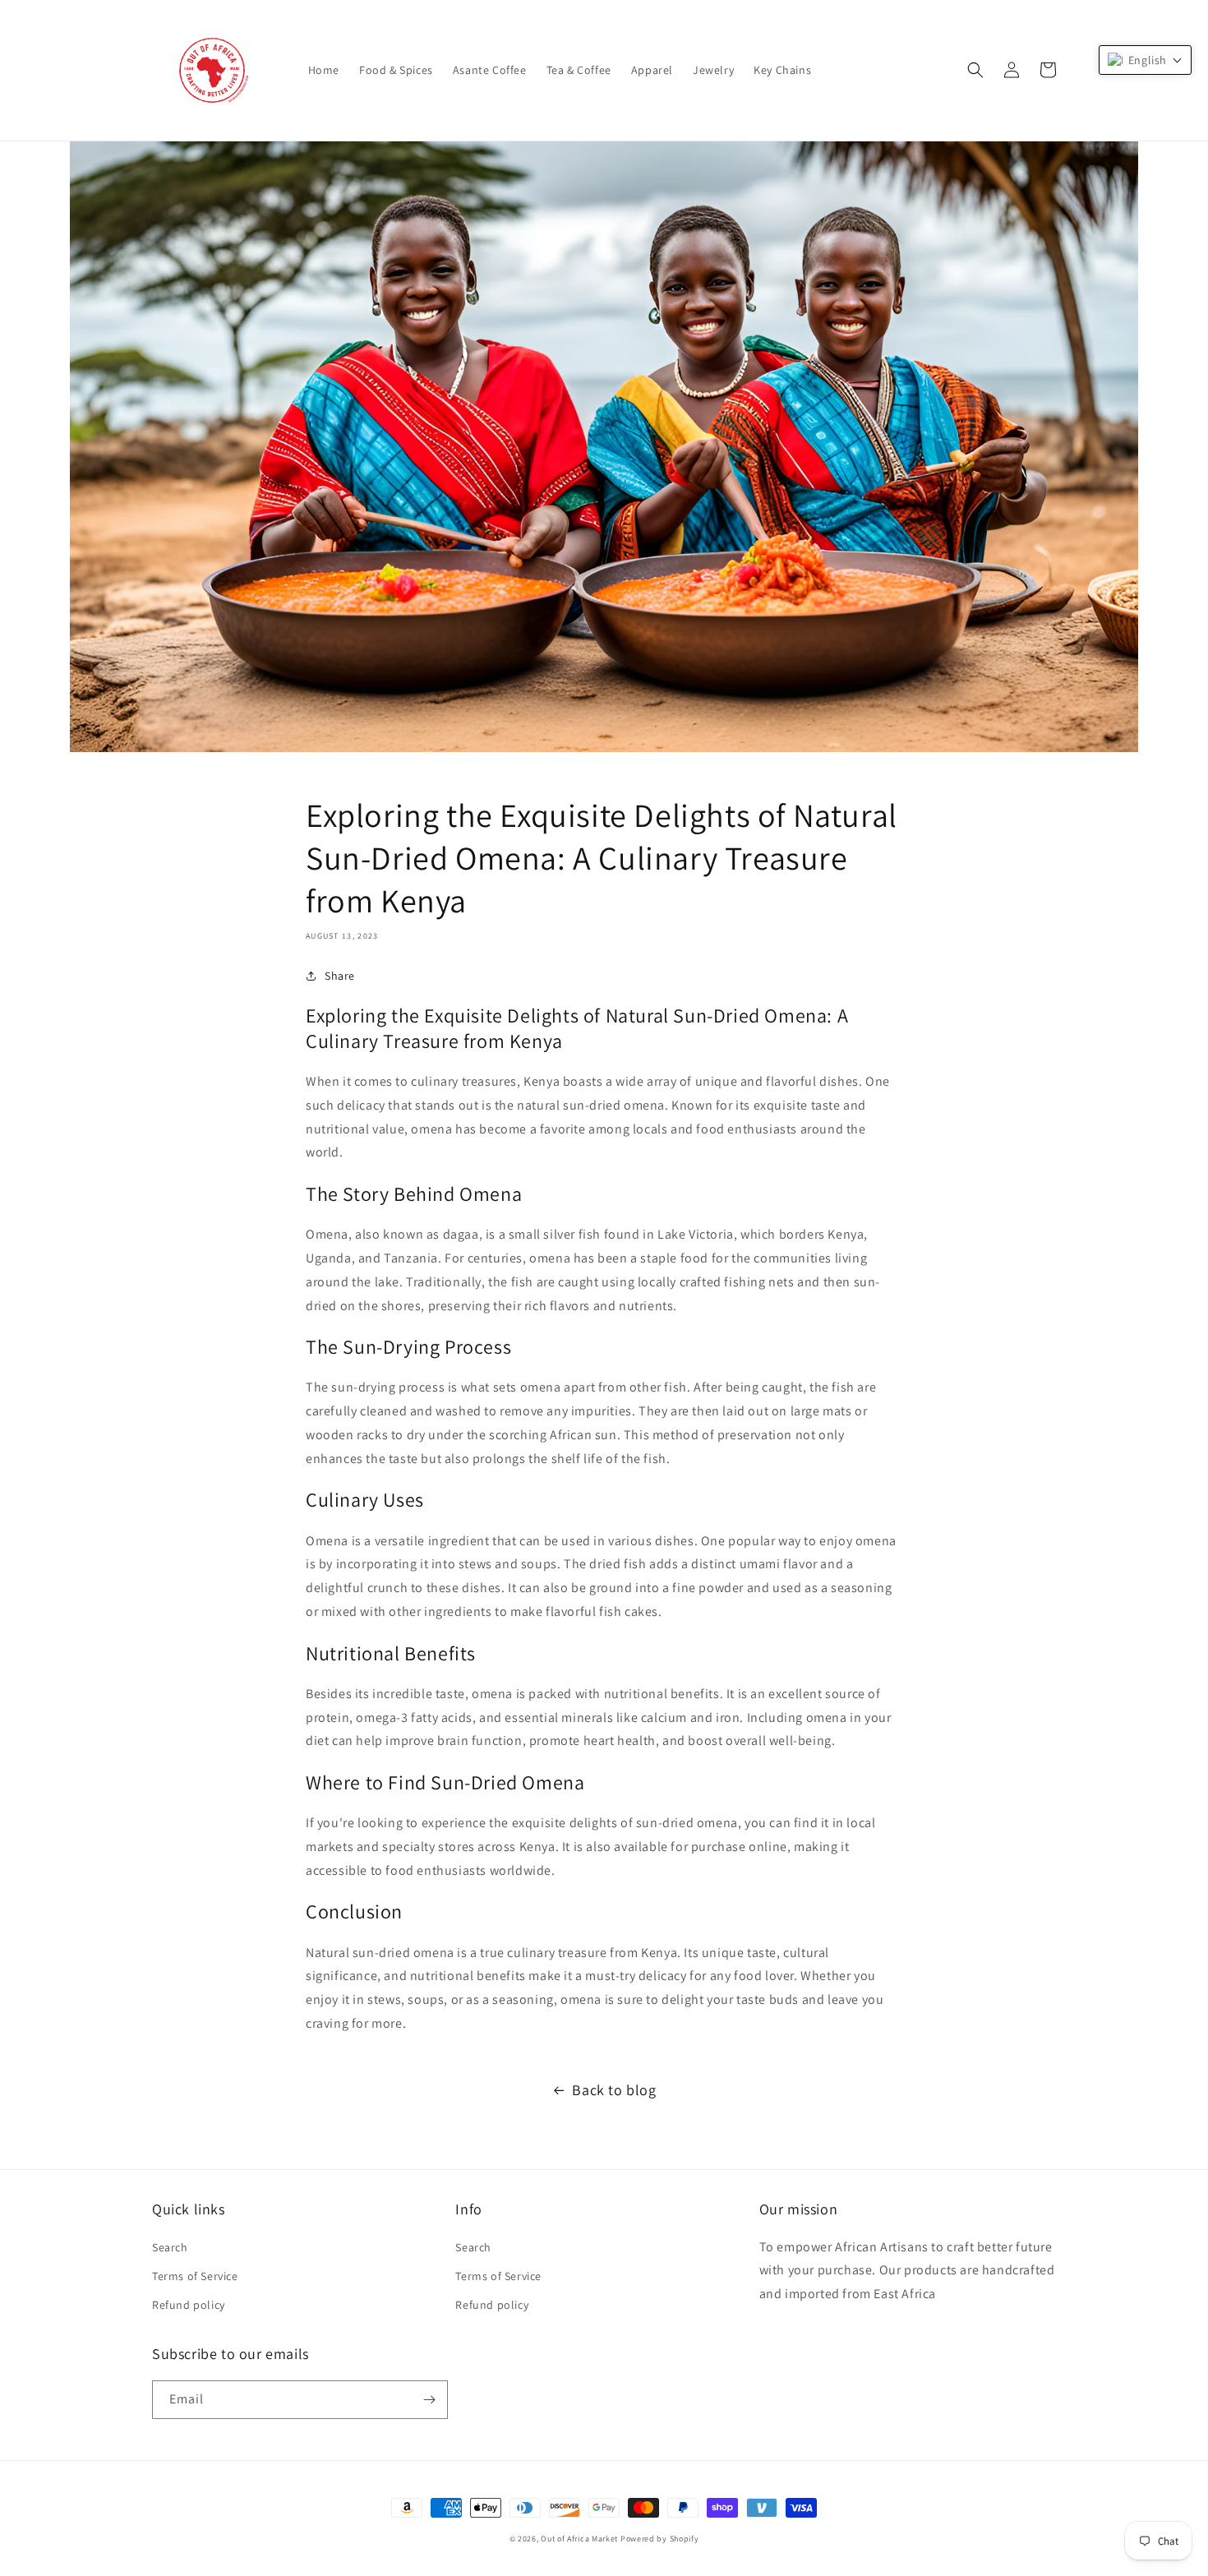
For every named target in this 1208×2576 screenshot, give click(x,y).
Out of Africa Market (579, 2539)
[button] (975, 70)
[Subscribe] (429, 2400)
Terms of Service (195, 2276)
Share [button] (340, 976)
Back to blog (614, 2090)
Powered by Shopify (660, 2539)
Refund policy (189, 2305)
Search (170, 2247)
